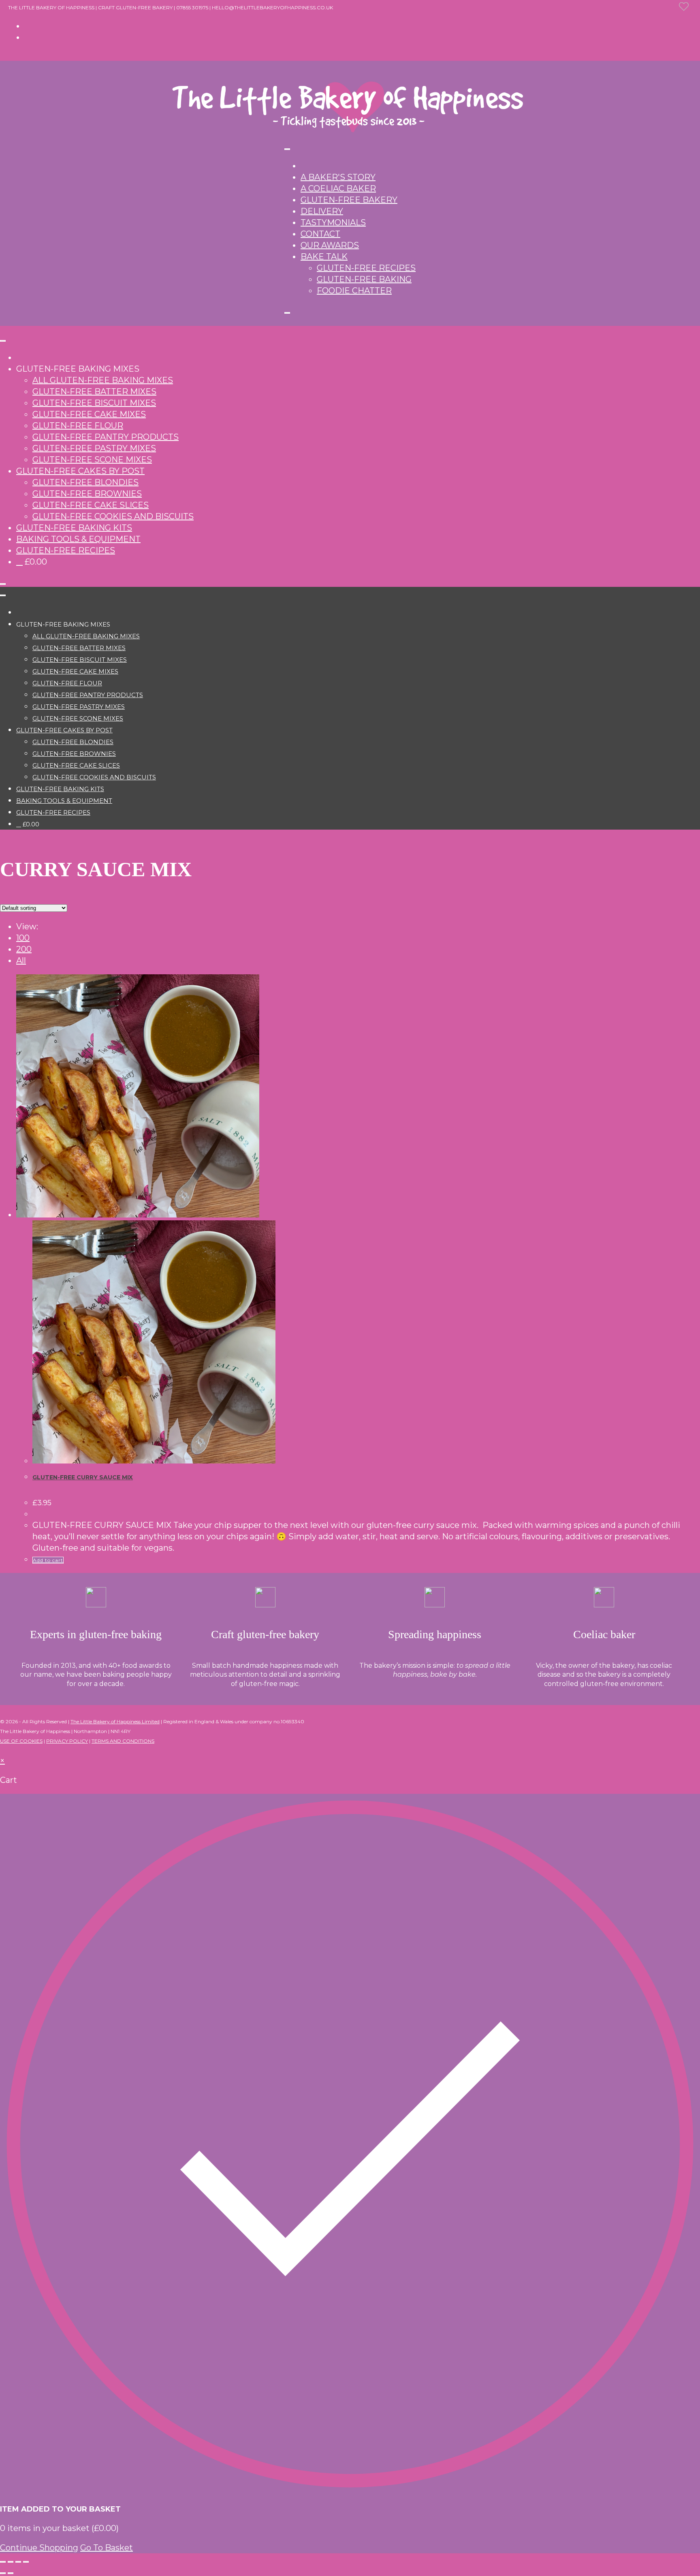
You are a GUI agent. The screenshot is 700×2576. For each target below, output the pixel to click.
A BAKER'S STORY (338, 177)
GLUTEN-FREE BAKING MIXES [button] (78, 369)
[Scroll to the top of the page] (3, 1749)
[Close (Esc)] (26, 2562)
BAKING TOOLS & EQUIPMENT (78, 539)
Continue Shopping (39, 2548)
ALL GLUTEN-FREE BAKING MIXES (103, 380)
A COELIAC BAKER (338, 188)
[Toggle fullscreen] (11, 2562)
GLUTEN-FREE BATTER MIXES (94, 392)
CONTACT (320, 234)
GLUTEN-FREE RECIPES (366, 268)
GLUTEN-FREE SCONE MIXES (92, 460)
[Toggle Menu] (287, 149)
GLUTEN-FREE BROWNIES (87, 494)
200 (24, 949)
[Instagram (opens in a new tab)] (28, 37)
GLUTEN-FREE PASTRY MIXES (94, 448)
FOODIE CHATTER (354, 291)
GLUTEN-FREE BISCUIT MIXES (94, 403)
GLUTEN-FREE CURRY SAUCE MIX (83, 1477)
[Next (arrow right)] (11, 2573)
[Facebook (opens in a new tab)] (28, 26)
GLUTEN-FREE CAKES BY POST (80, 471)
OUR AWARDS (330, 245)
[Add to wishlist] (689, 11)
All (21, 961)
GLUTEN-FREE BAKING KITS (74, 528)
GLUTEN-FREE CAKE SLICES (91, 505)
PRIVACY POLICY (67, 1741)
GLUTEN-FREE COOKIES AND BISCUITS (113, 516)
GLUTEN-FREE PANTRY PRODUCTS (106, 437)
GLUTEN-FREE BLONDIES (85, 482)
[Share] (18, 2562)
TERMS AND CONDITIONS (123, 1741)
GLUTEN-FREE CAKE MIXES (89, 414)
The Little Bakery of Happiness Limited (115, 1721)
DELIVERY (322, 211)
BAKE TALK (324, 257)
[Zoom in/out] (3, 2562)
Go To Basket (107, 2548)
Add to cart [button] (48, 1560)
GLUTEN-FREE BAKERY (349, 200)
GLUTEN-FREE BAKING (364, 279)
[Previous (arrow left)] (3, 2573)
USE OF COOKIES (21, 1741)
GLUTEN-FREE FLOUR (78, 426)
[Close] (287, 313)
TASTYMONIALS (333, 223)
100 (23, 938)
